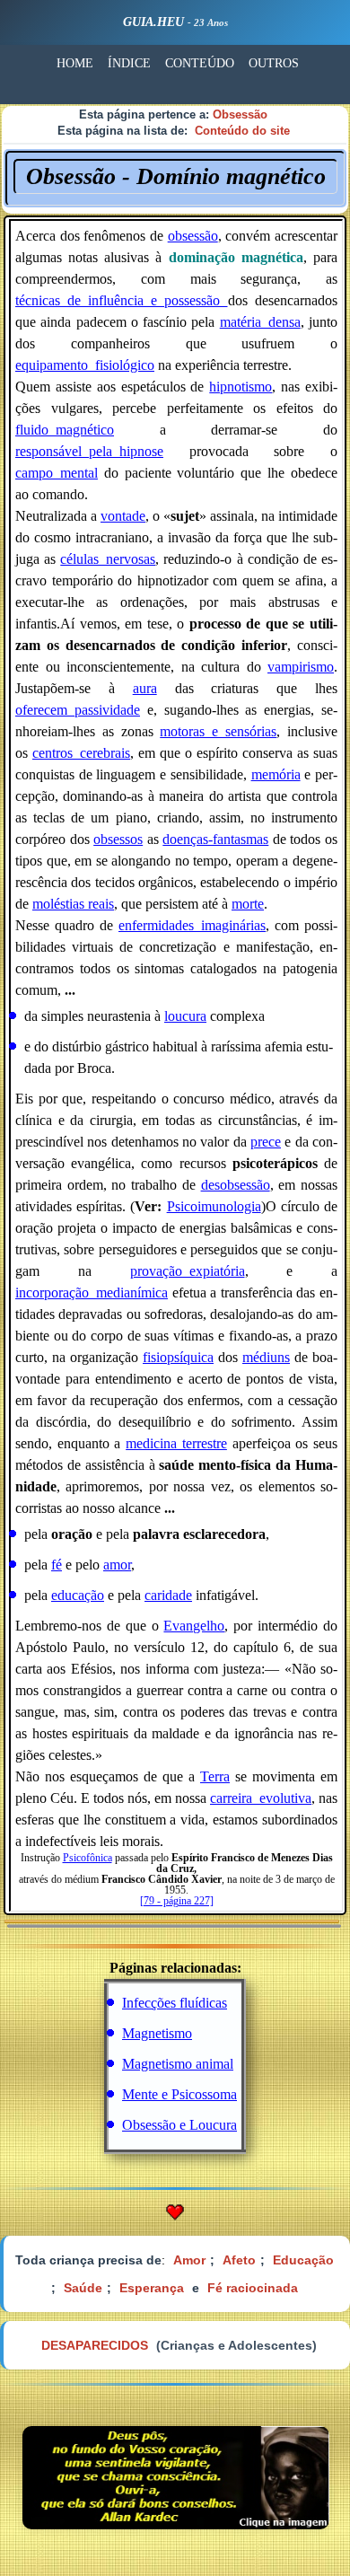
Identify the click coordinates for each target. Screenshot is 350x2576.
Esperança (152, 2288)
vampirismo (301, 667)
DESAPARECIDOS (95, 2345)
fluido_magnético (65, 430)
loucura (185, 1016)
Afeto (239, 2260)
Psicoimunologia (214, 1206)
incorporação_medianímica (92, 1292)
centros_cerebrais (81, 753)
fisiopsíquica (178, 1357)
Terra (215, 1776)
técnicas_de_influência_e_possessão (122, 300)
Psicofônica (87, 1858)
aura (145, 688)
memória (276, 774)
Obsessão (240, 114)
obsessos (118, 839)
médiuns (266, 1357)
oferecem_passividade (78, 710)
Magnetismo (157, 2033)
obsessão (193, 236)
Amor (189, 2260)
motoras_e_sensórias (218, 731)
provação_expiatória (188, 1271)
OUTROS (274, 63)
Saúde (83, 2288)
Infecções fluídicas (175, 2003)
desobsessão (236, 1185)
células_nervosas (108, 559)
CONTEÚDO (200, 63)
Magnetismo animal (178, 2064)
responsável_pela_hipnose (89, 451)
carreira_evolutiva (261, 1798)
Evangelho (194, 1626)
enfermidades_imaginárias (192, 925)
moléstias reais (73, 904)
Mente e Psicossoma (179, 2094)
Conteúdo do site (242, 131)
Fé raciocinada (253, 2288)
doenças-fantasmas (215, 839)
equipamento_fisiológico (85, 365)
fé (57, 1565)
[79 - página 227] (177, 1901)
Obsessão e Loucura (179, 2125)
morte (248, 904)
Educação (303, 2260)
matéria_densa (260, 322)
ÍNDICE (129, 63)
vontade (123, 516)
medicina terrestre (176, 1443)
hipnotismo (241, 387)
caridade (168, 1595)
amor (117, 1565)
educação (78, 1595)
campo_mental (57, 473)
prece (266, 1142)
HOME (75, 63)
